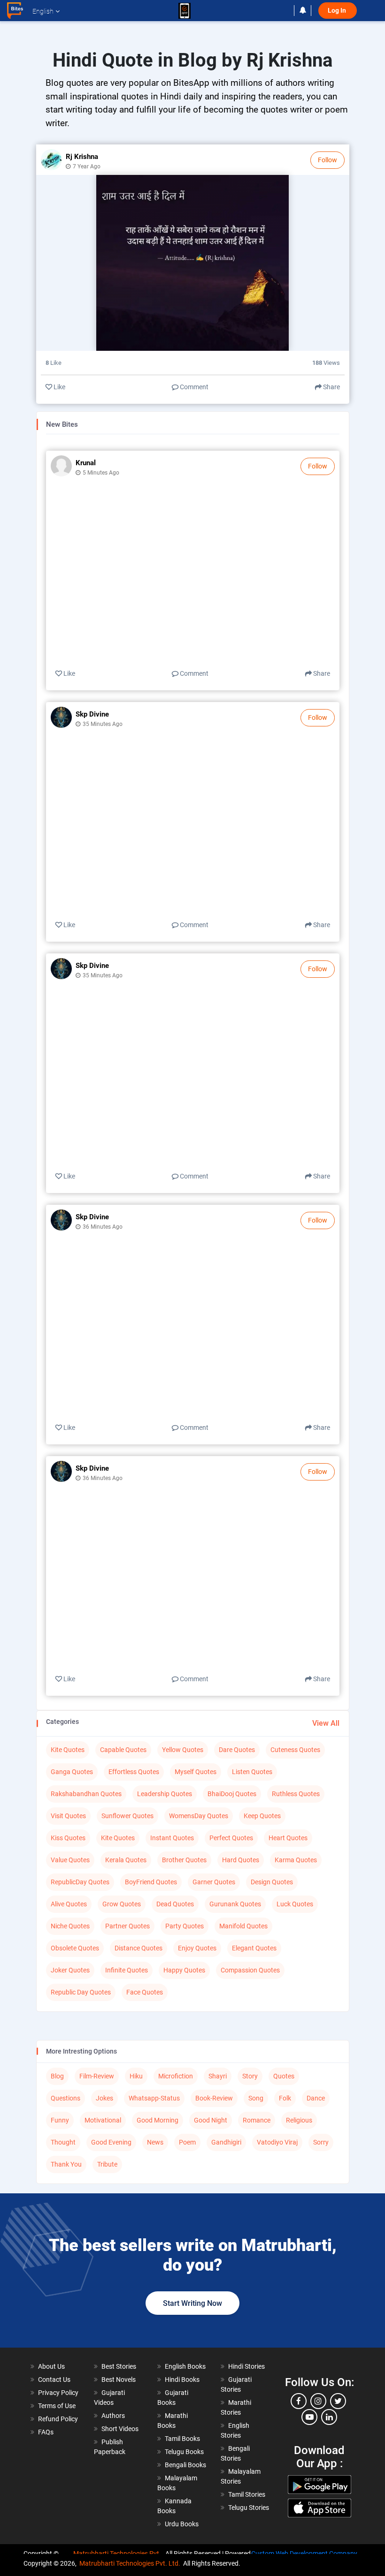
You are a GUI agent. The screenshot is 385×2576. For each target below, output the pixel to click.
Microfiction (176, 2076)
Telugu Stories (249, 2508)
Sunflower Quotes (127, 1816)
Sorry (321, 2142)
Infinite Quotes (127, 1970)
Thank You (66, 2164)
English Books (185, 2366)
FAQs (46, 2432)
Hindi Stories (246, 2366)
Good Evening (111, 2142)
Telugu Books (184, 2452)
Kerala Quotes (126, 1860)
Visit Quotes (68, 1816)
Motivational (103, 2120)
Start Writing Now (192, 2303)
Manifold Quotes (243, 1926)
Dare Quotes (237, 1750)
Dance (316, 2098)
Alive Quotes (69, 1904)
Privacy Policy (58, 2393)
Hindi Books (182, 2380)
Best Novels (119, 2380)
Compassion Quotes (250, 1970)
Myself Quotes (196, 1772)
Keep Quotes (262, 1816)
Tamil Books (182, 2439)
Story (250, 2076)
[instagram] (318, 2401)
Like (59, 387)
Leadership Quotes (165, 1794)
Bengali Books (185, 2465)
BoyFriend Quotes (151, 1882)
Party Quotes (185, 1926)
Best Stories (119, 2366)
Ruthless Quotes (296, 1794)
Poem (187, 2142)
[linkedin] (329, 2417)
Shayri (218, 2076)
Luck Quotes (295, 1904)
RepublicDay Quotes (80, 1882)
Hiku (136, 2076)
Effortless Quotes (134, 1772)
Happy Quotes (184, 1970)
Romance (257, 2120)
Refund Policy (58, 2419)
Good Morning (158, 2120)
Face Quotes (145, 1992)
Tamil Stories (247, 2494)
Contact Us (54, 2380)
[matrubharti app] (185, 11)
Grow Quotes (122, 1904)
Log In (338, 11)
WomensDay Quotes (199, 1816)
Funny (60, 2120)
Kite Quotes (68, 1750)
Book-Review (214, 2098)
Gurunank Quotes (235, 1904)
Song (256, 2098)
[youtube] (309, 2417)
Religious (299, 2120)
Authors (113, 2416)
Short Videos (120, 2429)
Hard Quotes (241, 1860)
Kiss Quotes (68, 1838)
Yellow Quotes (183, 1750)
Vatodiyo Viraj (277, 2142)
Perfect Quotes (231, 1838)
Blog (57, 2076)
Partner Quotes (127, 1926)
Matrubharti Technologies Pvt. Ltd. (130, 2563)
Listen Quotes (252, 1772)
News (155, 2142)
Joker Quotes (70, 1970)
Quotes (284, 2076)
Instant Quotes (172, 1838)
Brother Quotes (184, 1860)
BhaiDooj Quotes (232, 1794)
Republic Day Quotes (81, 1992)
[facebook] (299, 2401)
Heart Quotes (288, 1838)
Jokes (104, 2098)
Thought (63, 2142)
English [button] (43, 11)
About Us (51, 2366)
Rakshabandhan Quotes (86, 1794)
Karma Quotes (296, 1860)
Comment (193, 387)
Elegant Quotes (254, 1948)
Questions (65, 2098)
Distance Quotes (139, 1948)
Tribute (107, 2164)
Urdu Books (182, 2524)
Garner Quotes (214, 1882)
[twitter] (338, 2401)
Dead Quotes (175, 1904)
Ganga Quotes (72, 1772)
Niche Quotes (70, 1926)
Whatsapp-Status (154, 2098)
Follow (327, 160)
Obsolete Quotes (75, 1948)
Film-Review (97, 2076)
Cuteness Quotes (295, 1750)
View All (326, 1723)
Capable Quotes (123, 1750)
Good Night (211, 2120)
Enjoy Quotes (197, 1948)
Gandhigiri (226, 2142)
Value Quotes (70, 1860)
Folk (285, 2098)
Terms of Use (57, 2406)
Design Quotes (272, 1882)
